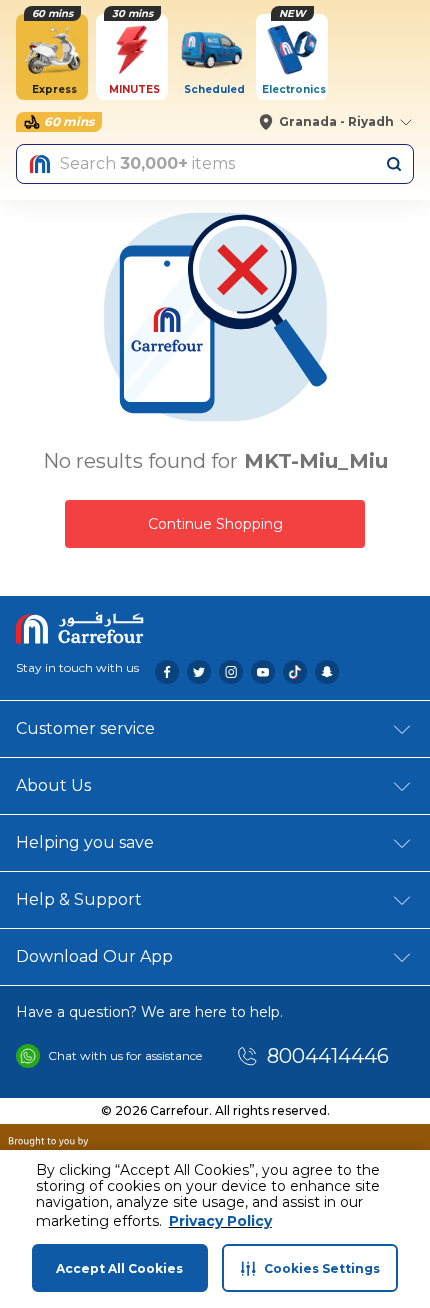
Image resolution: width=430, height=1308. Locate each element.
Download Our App (94, 956)
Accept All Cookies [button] (119, 1268)
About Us (53, 785)
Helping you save (85, 842)
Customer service (85, 728)
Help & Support (79, 899)
